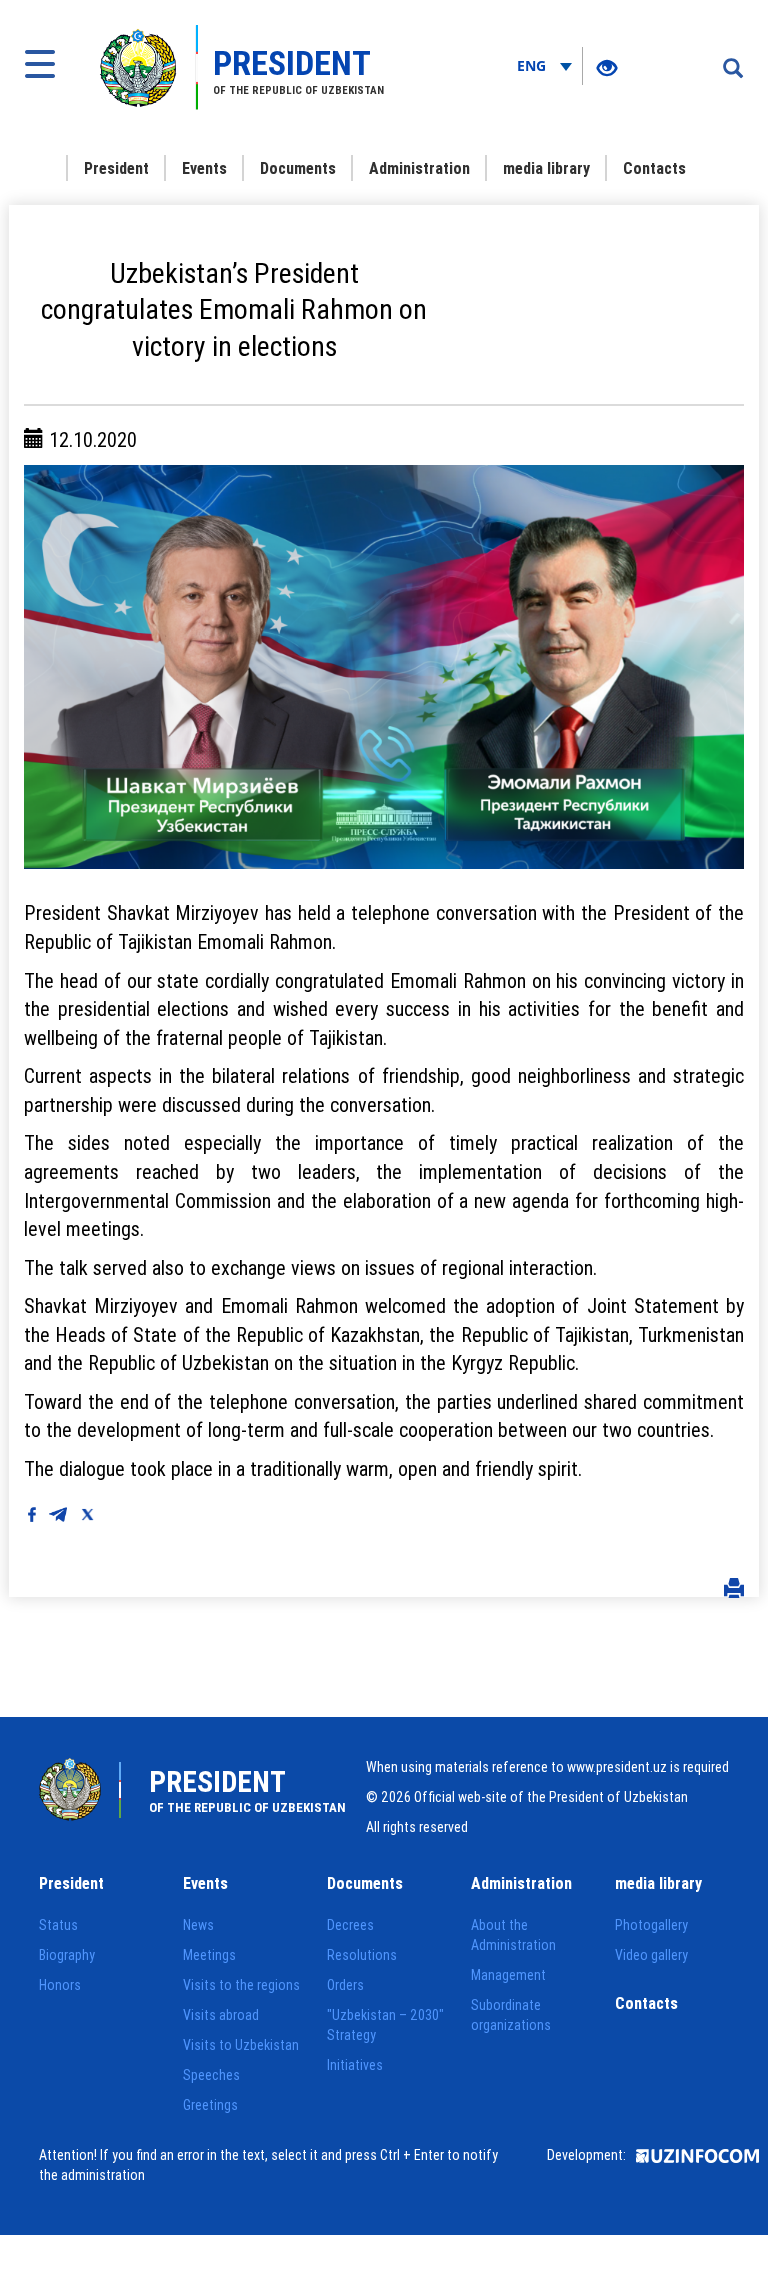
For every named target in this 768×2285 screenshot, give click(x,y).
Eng (533, 65)
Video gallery (651, 1955)
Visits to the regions (241, 1985)
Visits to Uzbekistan (241, 2045)
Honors (60, 1985)
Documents (298, 168)
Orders (345, 1985)
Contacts (654, 168)
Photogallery (651, 1925)
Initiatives (355, 2065)
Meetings (209, 1955)
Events (204, 168)
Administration (419, 168)
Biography (67, 1955)
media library (546, 168)
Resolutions (362, 1955)
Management (508, 1975)
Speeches (211, 2075)
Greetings (210, 2105)
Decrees (350, 1925)
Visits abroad (221, 2015)
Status (58, 1925)
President (116, 168)
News (198, 1925)
